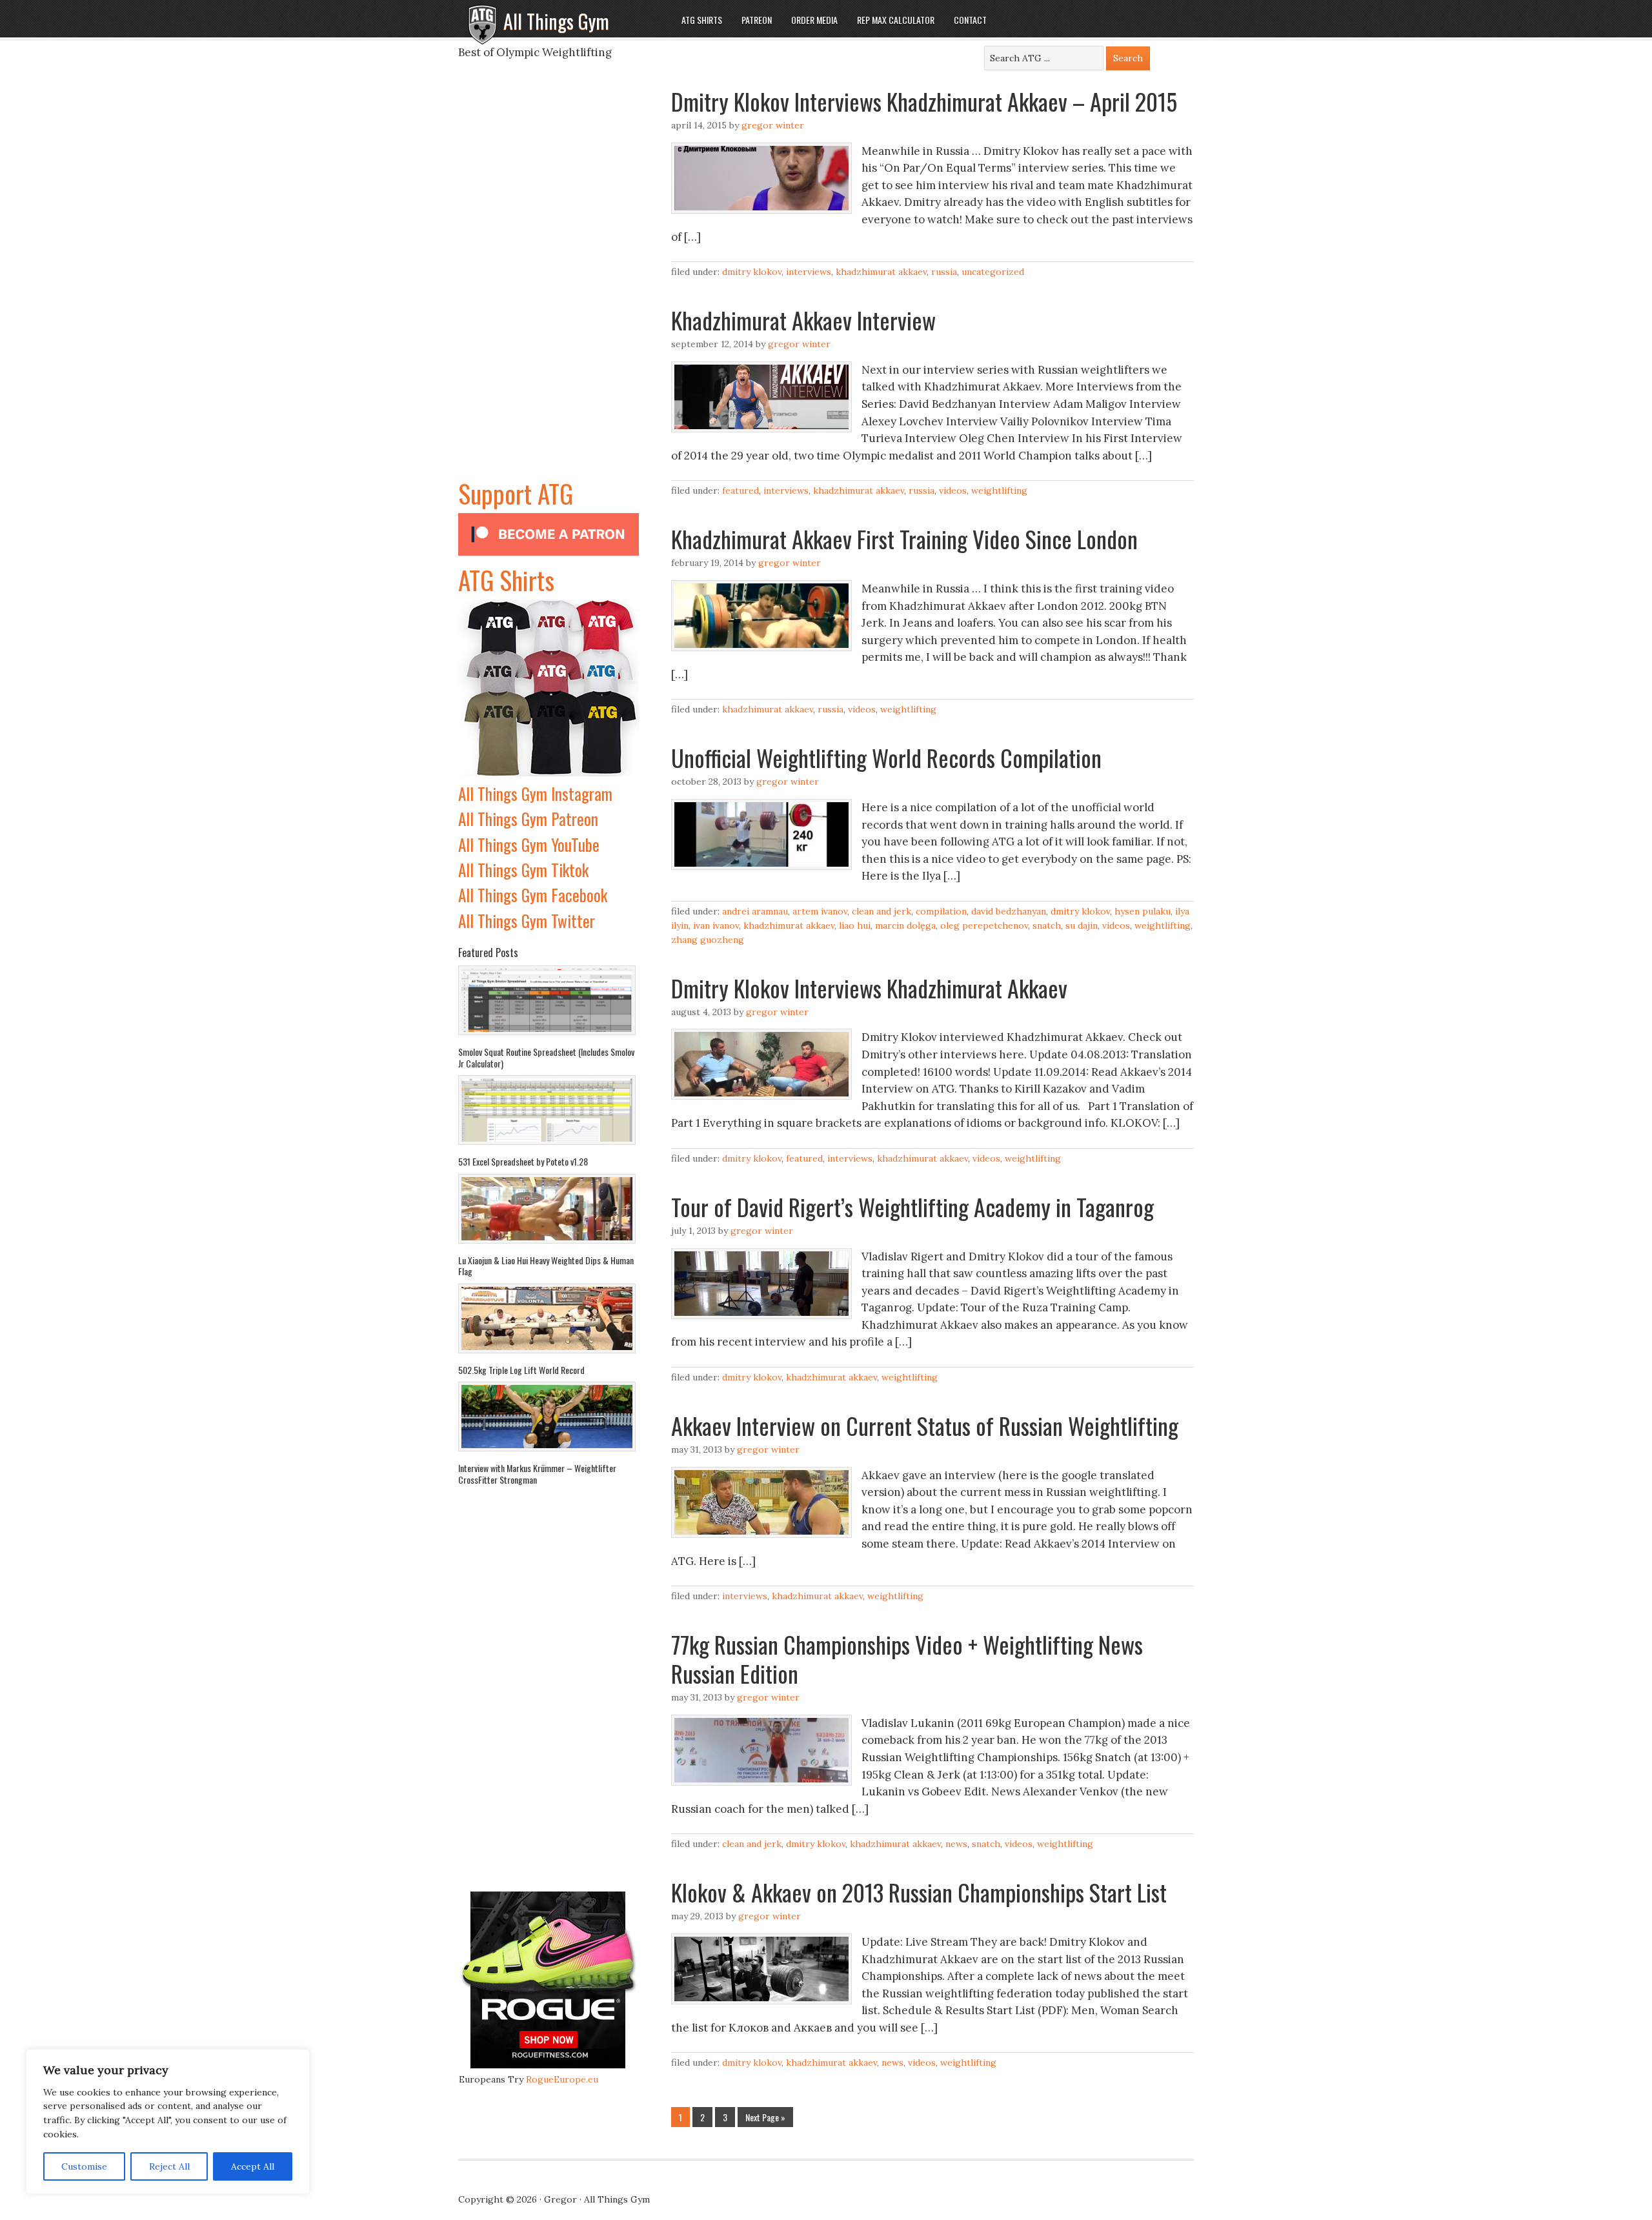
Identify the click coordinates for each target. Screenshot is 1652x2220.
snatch (1047, 925)
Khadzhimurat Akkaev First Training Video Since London (904, 539)
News (956, 1844)
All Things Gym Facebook (533, 895)
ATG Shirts (506, 580)
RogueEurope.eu (562, 2079)
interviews (809, 272)
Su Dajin (1082, 925)
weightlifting (999, 490)
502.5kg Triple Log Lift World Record (521, 1370)
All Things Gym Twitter (527, 921)
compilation (941, 911)
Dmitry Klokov (752, 272)
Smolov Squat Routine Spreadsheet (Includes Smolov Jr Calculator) (546, 1057)
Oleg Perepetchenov (984, 925)
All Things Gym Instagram (535, 793)
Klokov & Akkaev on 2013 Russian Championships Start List (919, 1892)
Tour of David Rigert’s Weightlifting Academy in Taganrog (912, 1206)
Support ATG (516, 493)
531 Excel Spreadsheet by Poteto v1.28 (523, 1161)
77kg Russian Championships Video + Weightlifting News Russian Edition (907, 1659)
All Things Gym (556, 21)
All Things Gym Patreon (528, 819)
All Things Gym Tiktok (523, 870)
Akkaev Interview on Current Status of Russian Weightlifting (925, 1425)
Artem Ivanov (820, 911)
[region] (168, 2122)
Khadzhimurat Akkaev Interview (803, 320)
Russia (944, 272)
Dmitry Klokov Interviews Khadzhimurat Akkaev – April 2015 (924, 101)
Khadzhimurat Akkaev (881, 272)
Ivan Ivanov (716, 925)
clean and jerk (881, 911)
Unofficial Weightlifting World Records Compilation (886, 757)
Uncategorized (993, 272)
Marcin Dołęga (905, 925)
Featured (740, 490)
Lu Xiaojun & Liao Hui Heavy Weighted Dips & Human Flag (546, 1266)
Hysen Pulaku (1143, 911)
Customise (84, 2166)
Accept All (253, 2166)
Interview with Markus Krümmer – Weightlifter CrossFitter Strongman (537, 1474)
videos (953, 490)
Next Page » (765, 2117)
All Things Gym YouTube (529, 844)
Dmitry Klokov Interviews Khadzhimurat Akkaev (869, 988)
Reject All (169, 2166)
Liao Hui (855, 925)
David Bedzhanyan (1009, 911)
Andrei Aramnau (755, 911)
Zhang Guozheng (708, 940)
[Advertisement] (549, 280)
